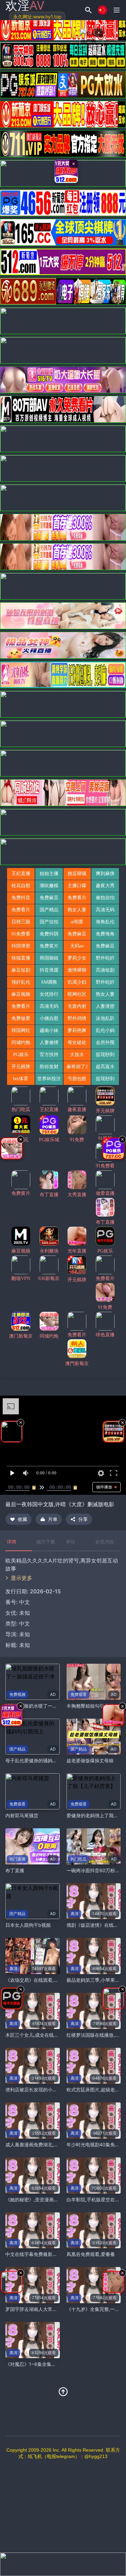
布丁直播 (15, 1870)
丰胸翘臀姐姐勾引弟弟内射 (95, 1706)
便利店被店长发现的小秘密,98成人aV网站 (49, 2090)
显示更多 (22, 1578)
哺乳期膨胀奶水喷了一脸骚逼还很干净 (45, 1706)
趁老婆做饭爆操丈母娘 (90, 1760)
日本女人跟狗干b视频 (28, 1925)
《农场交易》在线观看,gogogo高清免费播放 (52, 1980)
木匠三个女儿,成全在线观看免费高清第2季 (50, 2035)
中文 (25, 1623)
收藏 (23, 1519)
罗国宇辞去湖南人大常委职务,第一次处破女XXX (55, 2309)
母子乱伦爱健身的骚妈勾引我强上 (41, 1760)
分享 (83, 1519)
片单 (53, 1519)
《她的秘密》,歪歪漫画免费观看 (39, 2199)
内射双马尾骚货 (22, 1815)
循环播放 (104, 1487)
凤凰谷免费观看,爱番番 (91, 2254)
